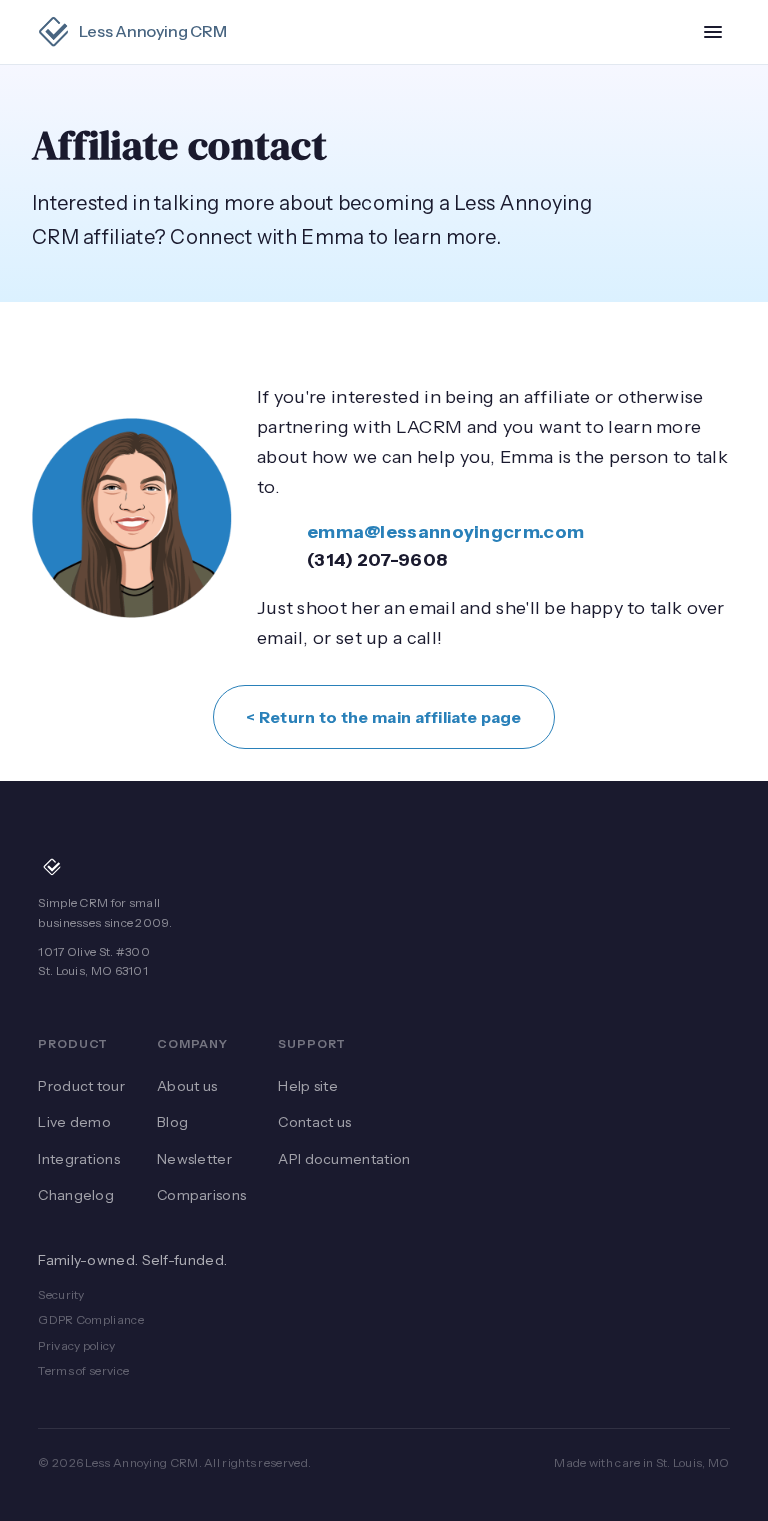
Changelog (76, 1195)
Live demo (74, 1122)
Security (61, 1294)
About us (187, 1086)
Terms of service (83, 1370)
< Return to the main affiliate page (384, 717)
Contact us (314, 1122)
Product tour (81, 1086)
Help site (308, 1086)
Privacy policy (76, 1345)
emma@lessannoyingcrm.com (445, 532)
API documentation (344, 1159)
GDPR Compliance (91, 1319)
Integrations (79, 1159)
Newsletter (194, 1159)
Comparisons (201, 1195)
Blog (172, 1122)
